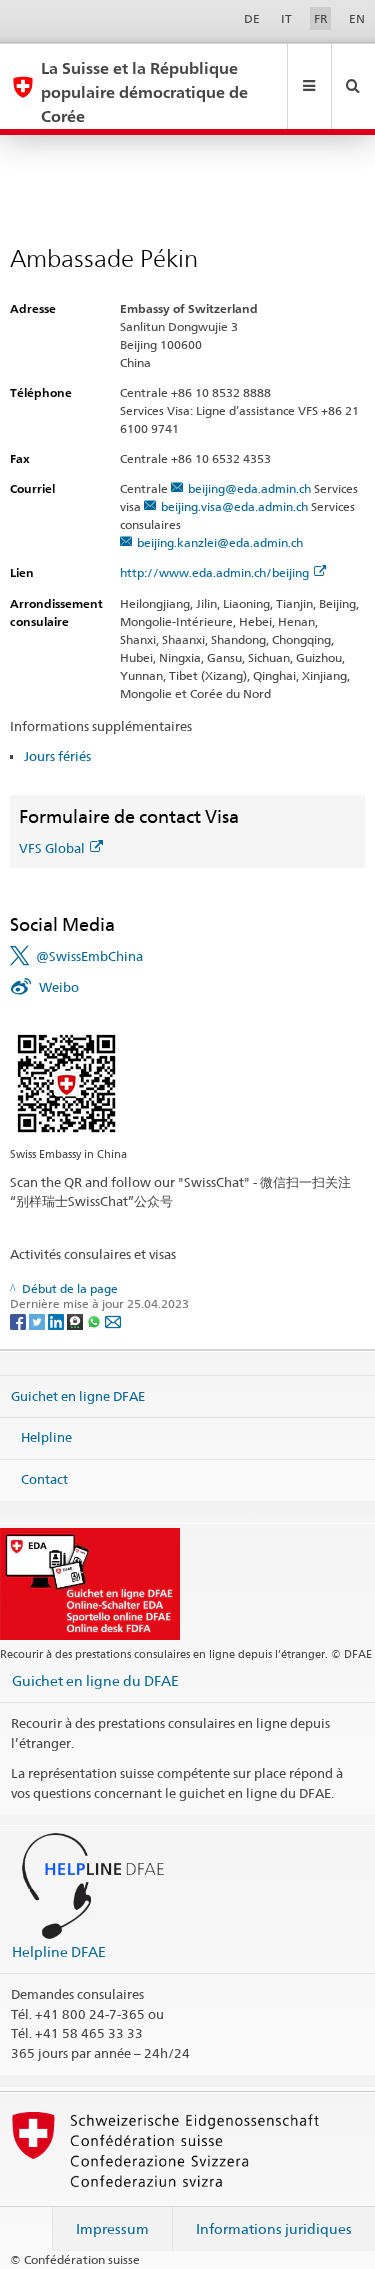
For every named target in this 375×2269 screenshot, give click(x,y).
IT (286, 18)
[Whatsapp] (95, 1320)
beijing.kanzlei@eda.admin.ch (220, 542)
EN (357, 18)
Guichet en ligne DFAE (78, 1396)
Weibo (59, 987)
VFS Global (52, 848)
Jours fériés (57, 756)
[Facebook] (19, 1320)
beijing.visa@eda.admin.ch (234, 506)
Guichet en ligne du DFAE (95, 1680)
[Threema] (76, 1320)
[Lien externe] (66, 1082)
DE (252, 18)
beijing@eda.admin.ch (249, 488)
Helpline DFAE (59, 1951)
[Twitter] (38, 1320)
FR (321, 18)
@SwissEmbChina (89, 956)
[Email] (113, 1320)
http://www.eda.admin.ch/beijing (214, 572)
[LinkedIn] (57, 1320)
